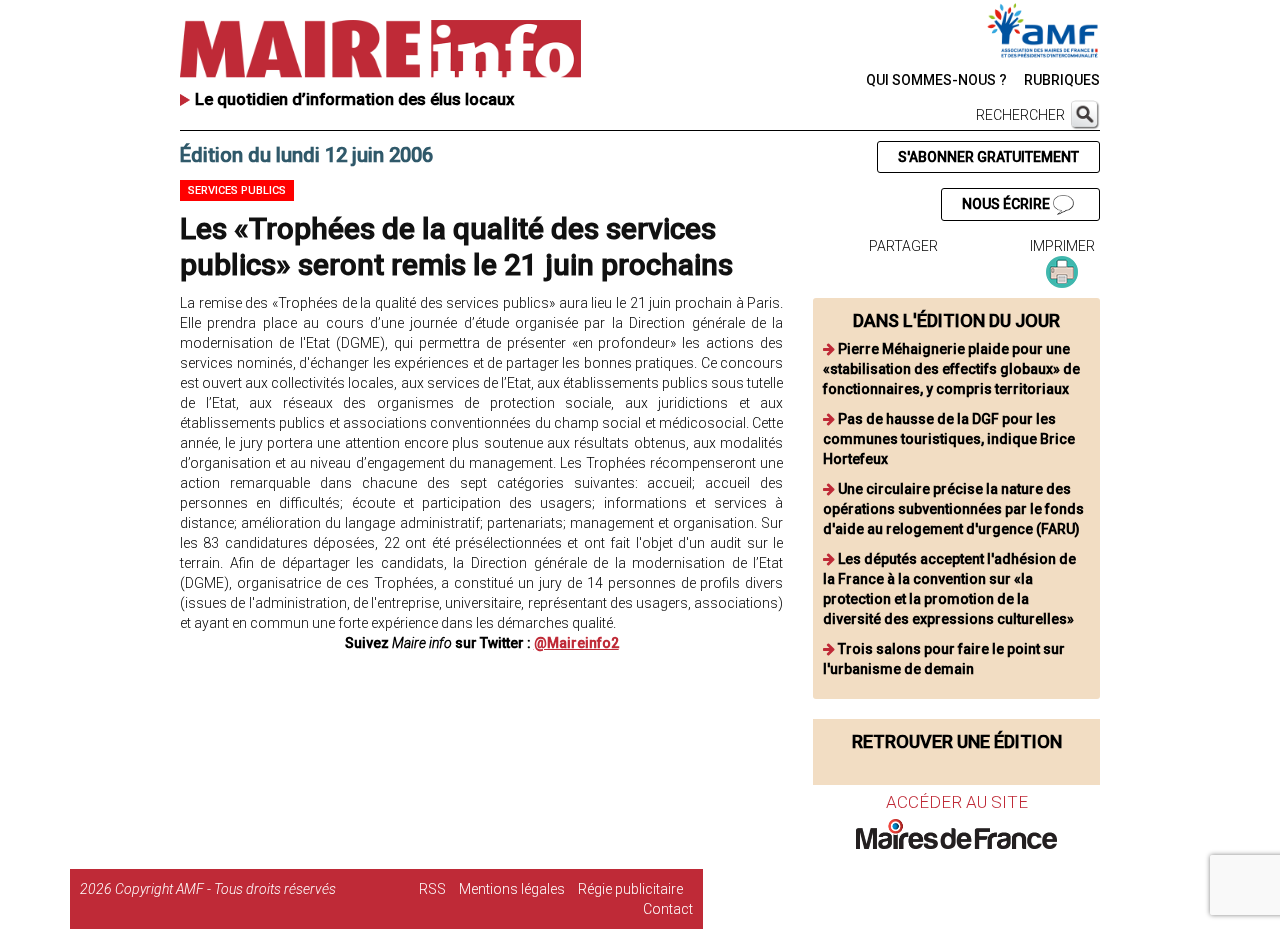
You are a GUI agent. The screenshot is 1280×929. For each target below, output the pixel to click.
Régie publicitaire (630, 889)
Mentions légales (512, 889)
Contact (668, 909)
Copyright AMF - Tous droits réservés (225, 889)
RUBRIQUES (1062, 80)
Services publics (237, 190)
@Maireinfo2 (576, 643)
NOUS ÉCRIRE (1007, 204)
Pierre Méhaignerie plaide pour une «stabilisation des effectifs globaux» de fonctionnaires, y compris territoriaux (951, 369)
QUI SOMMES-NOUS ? (936, 80)
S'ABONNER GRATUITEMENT (988, 157)
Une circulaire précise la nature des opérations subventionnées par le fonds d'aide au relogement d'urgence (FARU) (953, 509)
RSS (432, 889)
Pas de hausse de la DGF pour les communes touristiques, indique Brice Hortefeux (949, 439)
